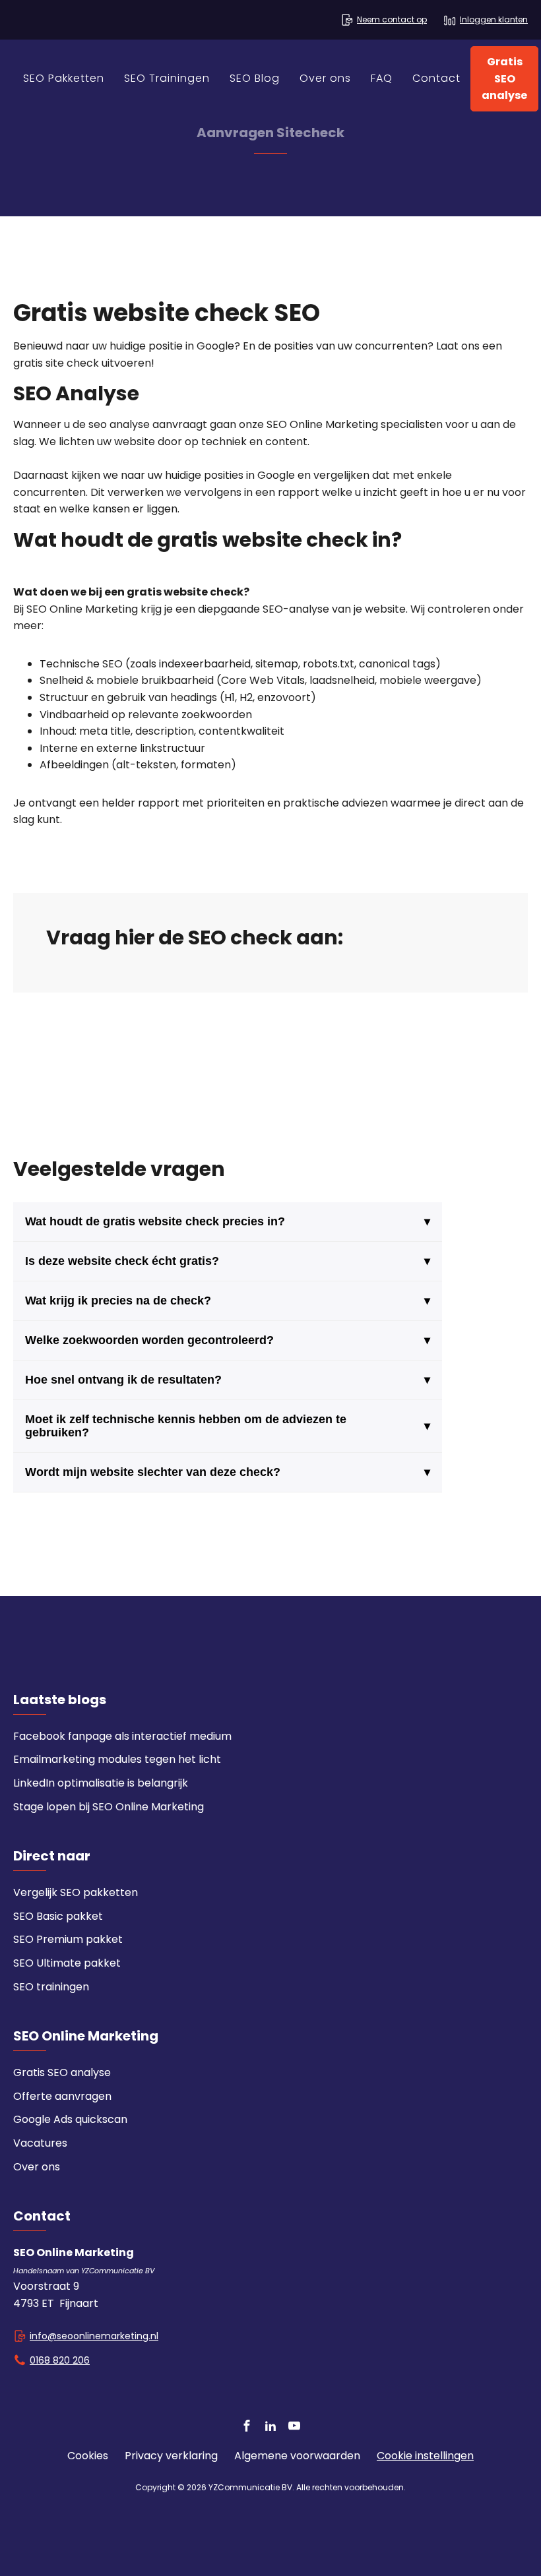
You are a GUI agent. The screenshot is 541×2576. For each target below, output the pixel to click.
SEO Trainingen (167, 78)
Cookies (88, 2456)
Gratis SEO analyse (504, 78)
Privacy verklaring (171, 2456)
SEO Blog (255, 78)
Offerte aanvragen (62, 2096)
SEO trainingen (51, 1987)
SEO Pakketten (64, 78)
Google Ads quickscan (70, 2119)
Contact (436, 78)
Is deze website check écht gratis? (228, 1261)
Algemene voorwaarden (297, 2456)
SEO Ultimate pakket (67, 1963)
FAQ (382, 78)
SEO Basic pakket (58, 1916)
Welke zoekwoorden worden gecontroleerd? (228, 1340)
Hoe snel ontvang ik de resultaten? (228, 1380)
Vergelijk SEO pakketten (76, 1892)
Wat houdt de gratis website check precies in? (228, 1221)
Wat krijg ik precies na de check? (228, 1301)
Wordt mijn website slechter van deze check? (228, 1472)
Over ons (325, 78)
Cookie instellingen (425, 2456)
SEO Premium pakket (68, 1939)
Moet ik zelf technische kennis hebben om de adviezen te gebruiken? (228, 1426)
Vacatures (40, 2143)
